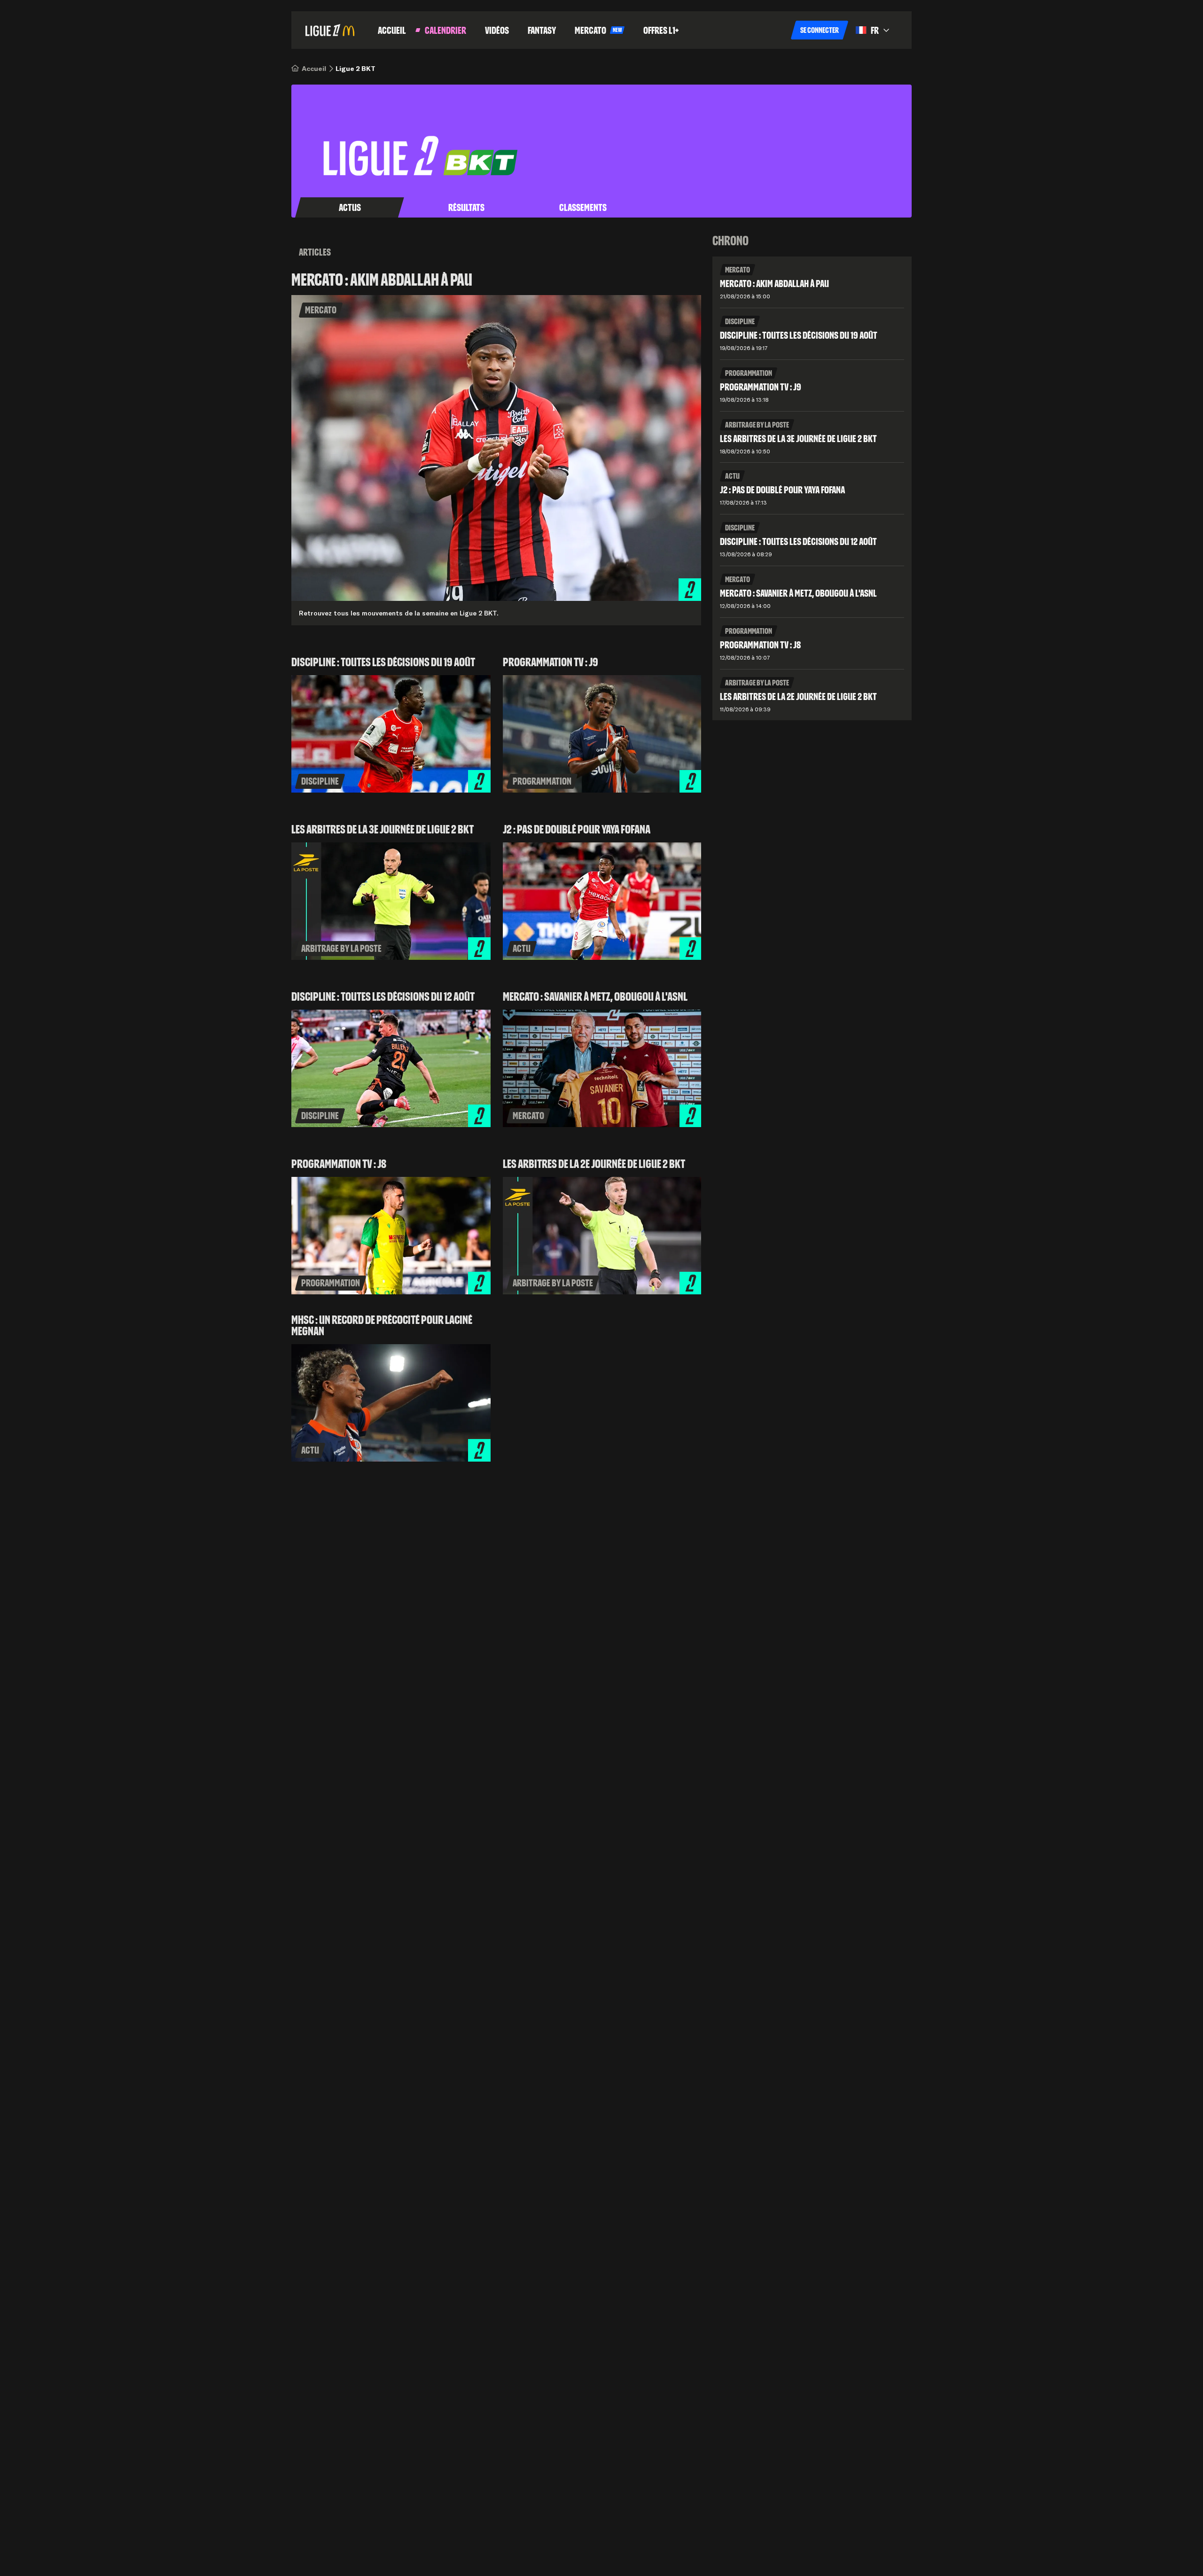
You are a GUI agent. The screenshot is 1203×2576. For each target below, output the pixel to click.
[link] (314, 69)
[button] (820, 30)
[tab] (350, 208)
